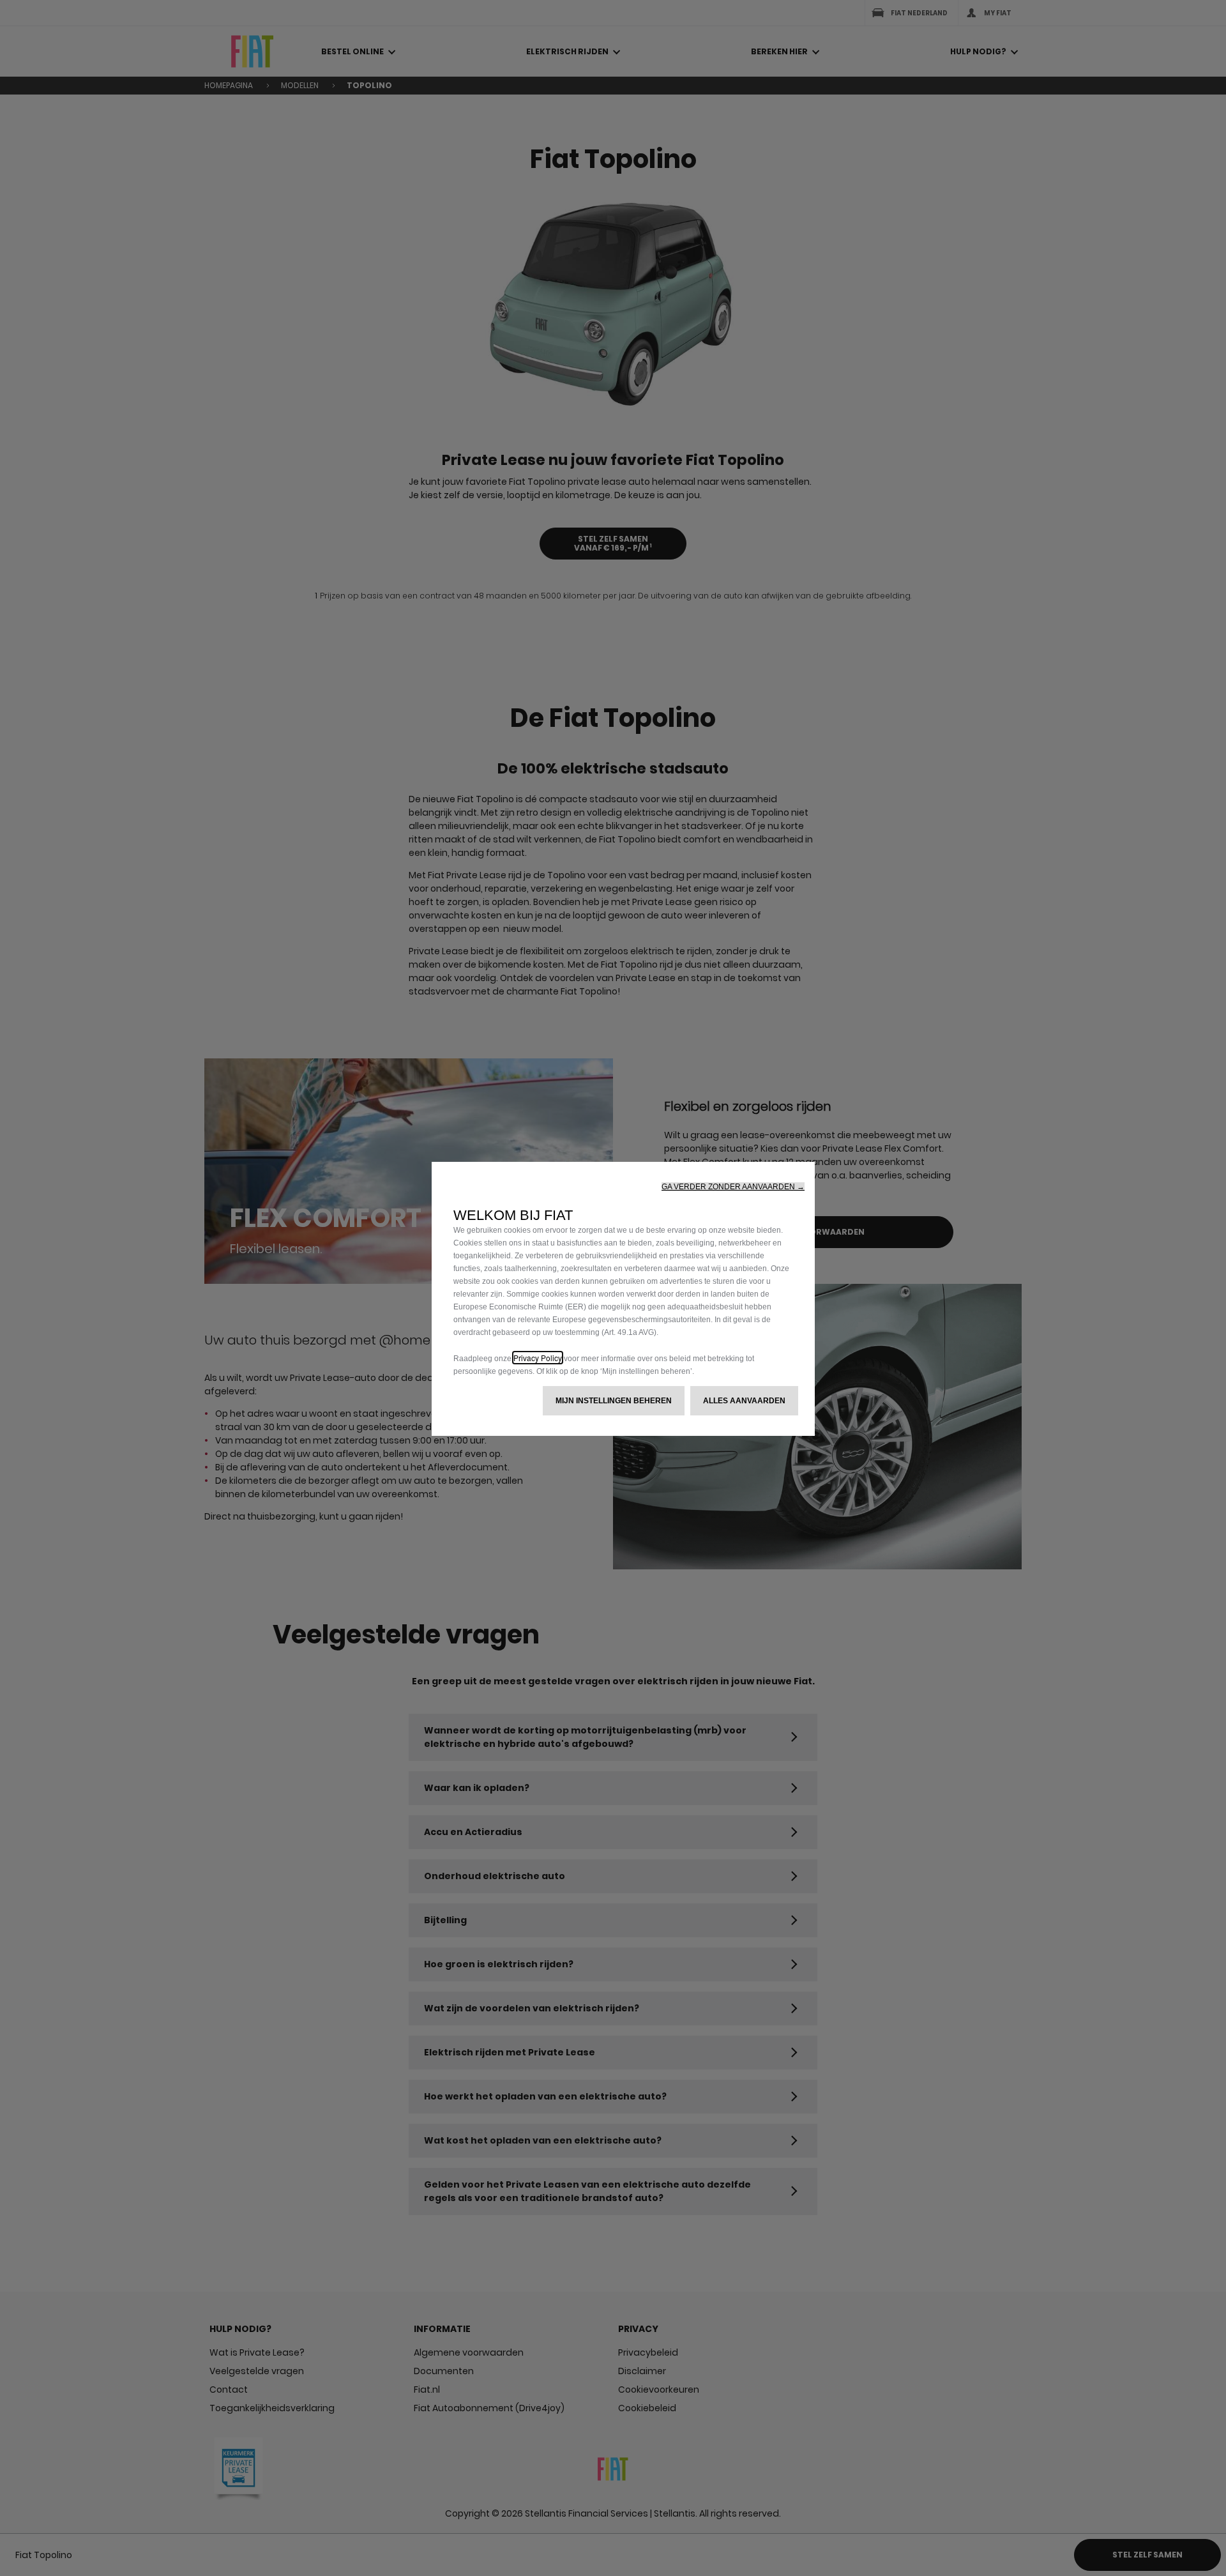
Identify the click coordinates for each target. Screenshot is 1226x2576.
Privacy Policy (538, 1358)
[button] (733, 1187)
